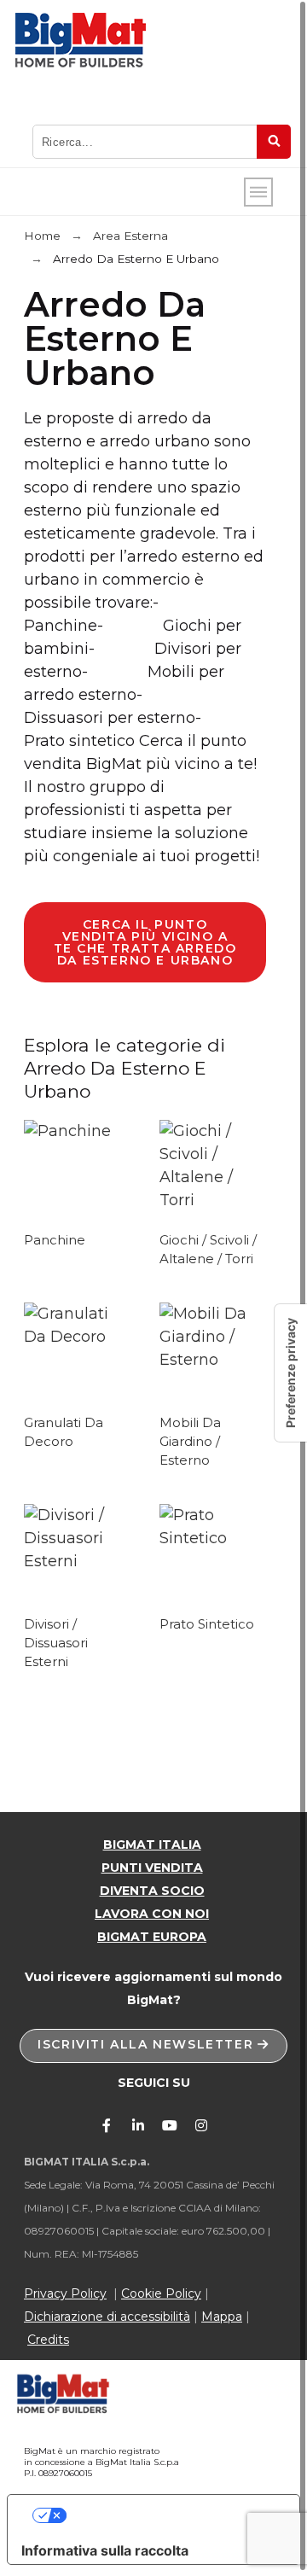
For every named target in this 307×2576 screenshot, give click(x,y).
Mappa (222, 2317)
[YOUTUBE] (170, 2125)
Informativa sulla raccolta (105, 2550)
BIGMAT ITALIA (152, 1845)
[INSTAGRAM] (201, 2125)
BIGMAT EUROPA (152, 1937)
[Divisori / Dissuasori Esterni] (77, 1561)
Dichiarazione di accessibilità (107, 2317)
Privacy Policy (65, 2293)
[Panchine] (67, 1131)
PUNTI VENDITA (152, 1868)
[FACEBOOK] (107, 2125)
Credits (48, 2340)
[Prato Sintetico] (213, 1538)
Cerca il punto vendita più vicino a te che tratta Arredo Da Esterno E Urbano (145, 942)
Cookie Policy (161, 2293)
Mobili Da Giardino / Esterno (190, 1442)
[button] (153, 2046)
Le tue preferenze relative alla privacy (171, 2515)
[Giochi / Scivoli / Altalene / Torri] (213, 1200)
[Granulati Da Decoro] (77, 1337)
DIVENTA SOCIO (152, 1891)
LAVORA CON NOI (152, 1914)
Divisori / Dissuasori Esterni (56, 1643)
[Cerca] (274, 142)
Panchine (55, 1240)
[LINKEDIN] (138, 2125)
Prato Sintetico (207, 1624)
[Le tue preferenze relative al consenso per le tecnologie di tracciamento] (291, 1373)
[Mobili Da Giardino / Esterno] (213, 1360)
